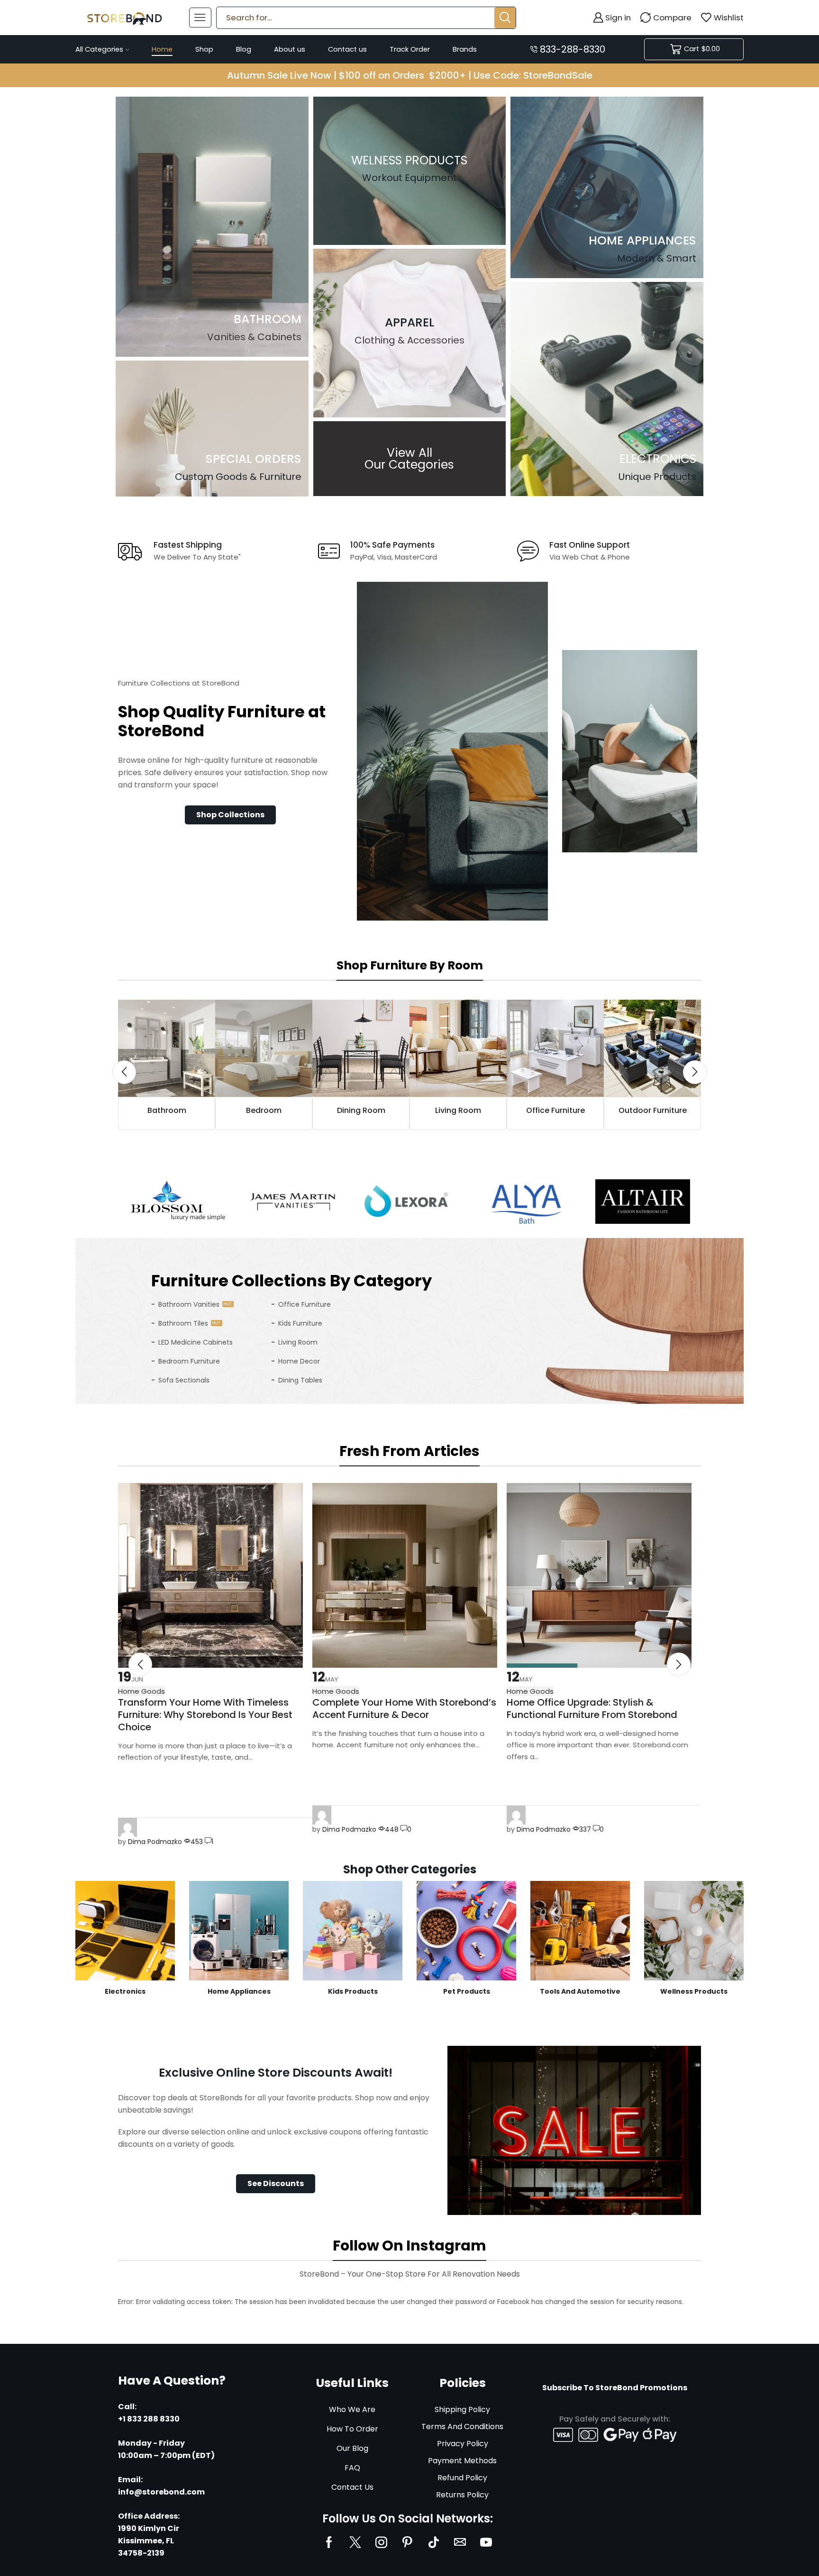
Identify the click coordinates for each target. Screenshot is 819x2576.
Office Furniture (305, 1304)
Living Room (298, 1342)
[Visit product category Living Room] (458, 1048)
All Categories (99, 49)
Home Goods (336, 1691)
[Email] (460, 2542)
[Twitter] (355, 2542)
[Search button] (505, 18)
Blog (244, 49)
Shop (204, 49)
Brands (465, 49)
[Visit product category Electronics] (125, 1931)
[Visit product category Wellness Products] (694, 1931)
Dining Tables (300, 1380)
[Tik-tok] (434, 2542)
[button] (230, 815)
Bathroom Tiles (183, 1323)
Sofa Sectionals (184, 1380)
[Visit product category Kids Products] (353, 1931)
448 (392, 1829)
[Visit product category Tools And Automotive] (580, 1931)
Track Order (410, 49)
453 (197, 1842)
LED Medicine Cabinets (196, 1342)
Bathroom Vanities (189, 1304)
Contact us (347, 49)
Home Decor (299, 1361)
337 (585, 1829)
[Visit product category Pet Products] (466, 1931)
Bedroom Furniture (189, 1361)
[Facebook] (329, 2542)
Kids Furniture (300, 1323)
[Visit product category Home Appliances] (239, 1931)
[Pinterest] (407, 2542)
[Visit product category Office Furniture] (555, 1048)
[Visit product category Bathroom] (167, 1048)
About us (290, 49)
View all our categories (409, 459)
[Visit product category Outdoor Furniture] (652, 1048)
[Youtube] (486, 2542)
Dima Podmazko (155, 1842)
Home (162, 49)
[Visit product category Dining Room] (361, 1048)
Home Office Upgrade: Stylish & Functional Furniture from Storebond (592, 1708)
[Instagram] (381, 2542)
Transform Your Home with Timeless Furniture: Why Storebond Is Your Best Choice (205, 1715)
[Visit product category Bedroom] (264, 1048)
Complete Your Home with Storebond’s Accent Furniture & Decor (404, 1708)
